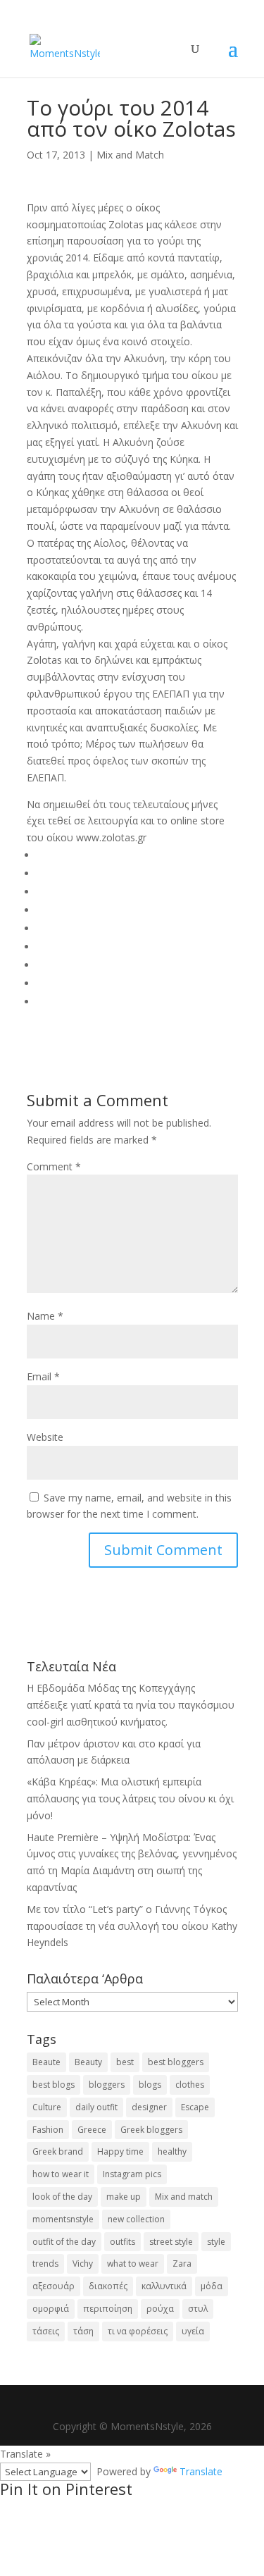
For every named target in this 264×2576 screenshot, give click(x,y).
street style (171, 2242)
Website (45, 1437)
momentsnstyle (63, 2219)
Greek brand (58, 2151)
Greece (92, 2130)
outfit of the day (64, 2242)
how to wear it (61, 2174)
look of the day (62, 2197)
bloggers (107, 2085)
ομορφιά (51, 2309)
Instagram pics (132, 2174)
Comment (54, 1166)
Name (45, 1316)
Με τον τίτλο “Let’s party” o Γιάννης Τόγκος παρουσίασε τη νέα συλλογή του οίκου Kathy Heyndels (132, 1926)
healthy (172, 2151)
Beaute (46, 2062)
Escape (195, 2107)
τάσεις (46, 2331)
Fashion (48, 2130)
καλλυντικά (164, 2286)
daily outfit (96, 2107)
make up (124, 2197)
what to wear (133, 2264)
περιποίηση (108, 2309)
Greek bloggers (151, 2130)
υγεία (193, 2331)
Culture (47, 2107)
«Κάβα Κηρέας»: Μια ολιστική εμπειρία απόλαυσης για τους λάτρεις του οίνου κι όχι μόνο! (130, 1798)
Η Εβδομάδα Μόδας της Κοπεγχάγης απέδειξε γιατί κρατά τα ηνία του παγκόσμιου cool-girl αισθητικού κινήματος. (131, 1705)
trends (45, 2264)
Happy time (120, 2151)
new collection (136, 2219)
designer (149, 2107)
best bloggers (176, 2062)
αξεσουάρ (54, 2286)
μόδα (212, 2286)
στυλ (198, 2309)
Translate (201, 2471)
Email (43, 1376)
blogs (150, 2085)
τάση (83, 2331)
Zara (182, 2264)
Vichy (83, 2264)
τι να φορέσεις (138, 2331)
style (216, 2242)
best (125, 2062)
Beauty (88, 2062)
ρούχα (160, 2309)
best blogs (54, 2085)
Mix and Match (130, 155)
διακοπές (108, 2286)
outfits (122, 2242)
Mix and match (184, 2197)
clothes (190, 2085)
